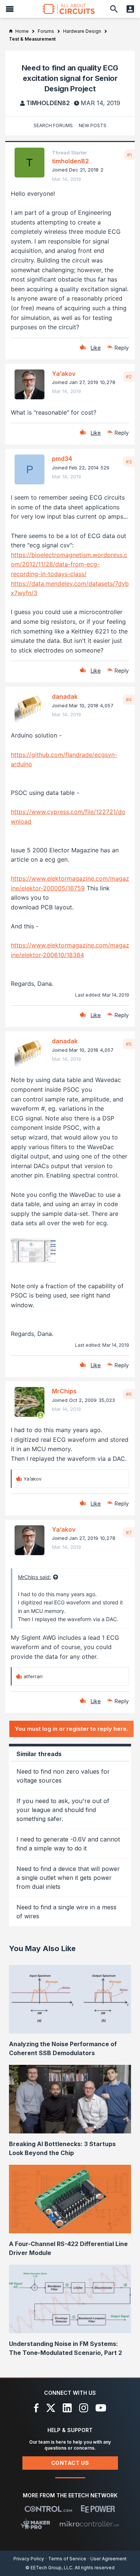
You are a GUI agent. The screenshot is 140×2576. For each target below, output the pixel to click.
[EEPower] (98, 2509)
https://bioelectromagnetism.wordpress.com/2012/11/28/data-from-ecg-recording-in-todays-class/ (69, 564)
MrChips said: (35, 1577)
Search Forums (53, 125)
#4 (129, 699)
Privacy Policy (29, 2559)
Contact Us (70, 2463)
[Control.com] (48, 2509)
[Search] (114, 9)
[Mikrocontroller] (89, 2524)
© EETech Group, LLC (49, 2568)
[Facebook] (36, 2408)
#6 (129, 1394)
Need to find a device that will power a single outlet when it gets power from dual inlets (68, 1878)
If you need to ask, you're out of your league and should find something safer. (63, 1810)
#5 (129, 1044)
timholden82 (48, 103)
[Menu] (10, 9)
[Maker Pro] (36, 2524)
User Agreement (108, 2559)
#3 (129, 462)
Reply (122, 348)
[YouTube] (101, 2408)
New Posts (93, 125)
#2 (129, 377)
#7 (129, 1532)
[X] (51, 2408)
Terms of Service (67, 2559)
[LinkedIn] (67, 2408)
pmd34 (62, 459)
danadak (65, 696)
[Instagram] (84, 2408)
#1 (129, 155)
